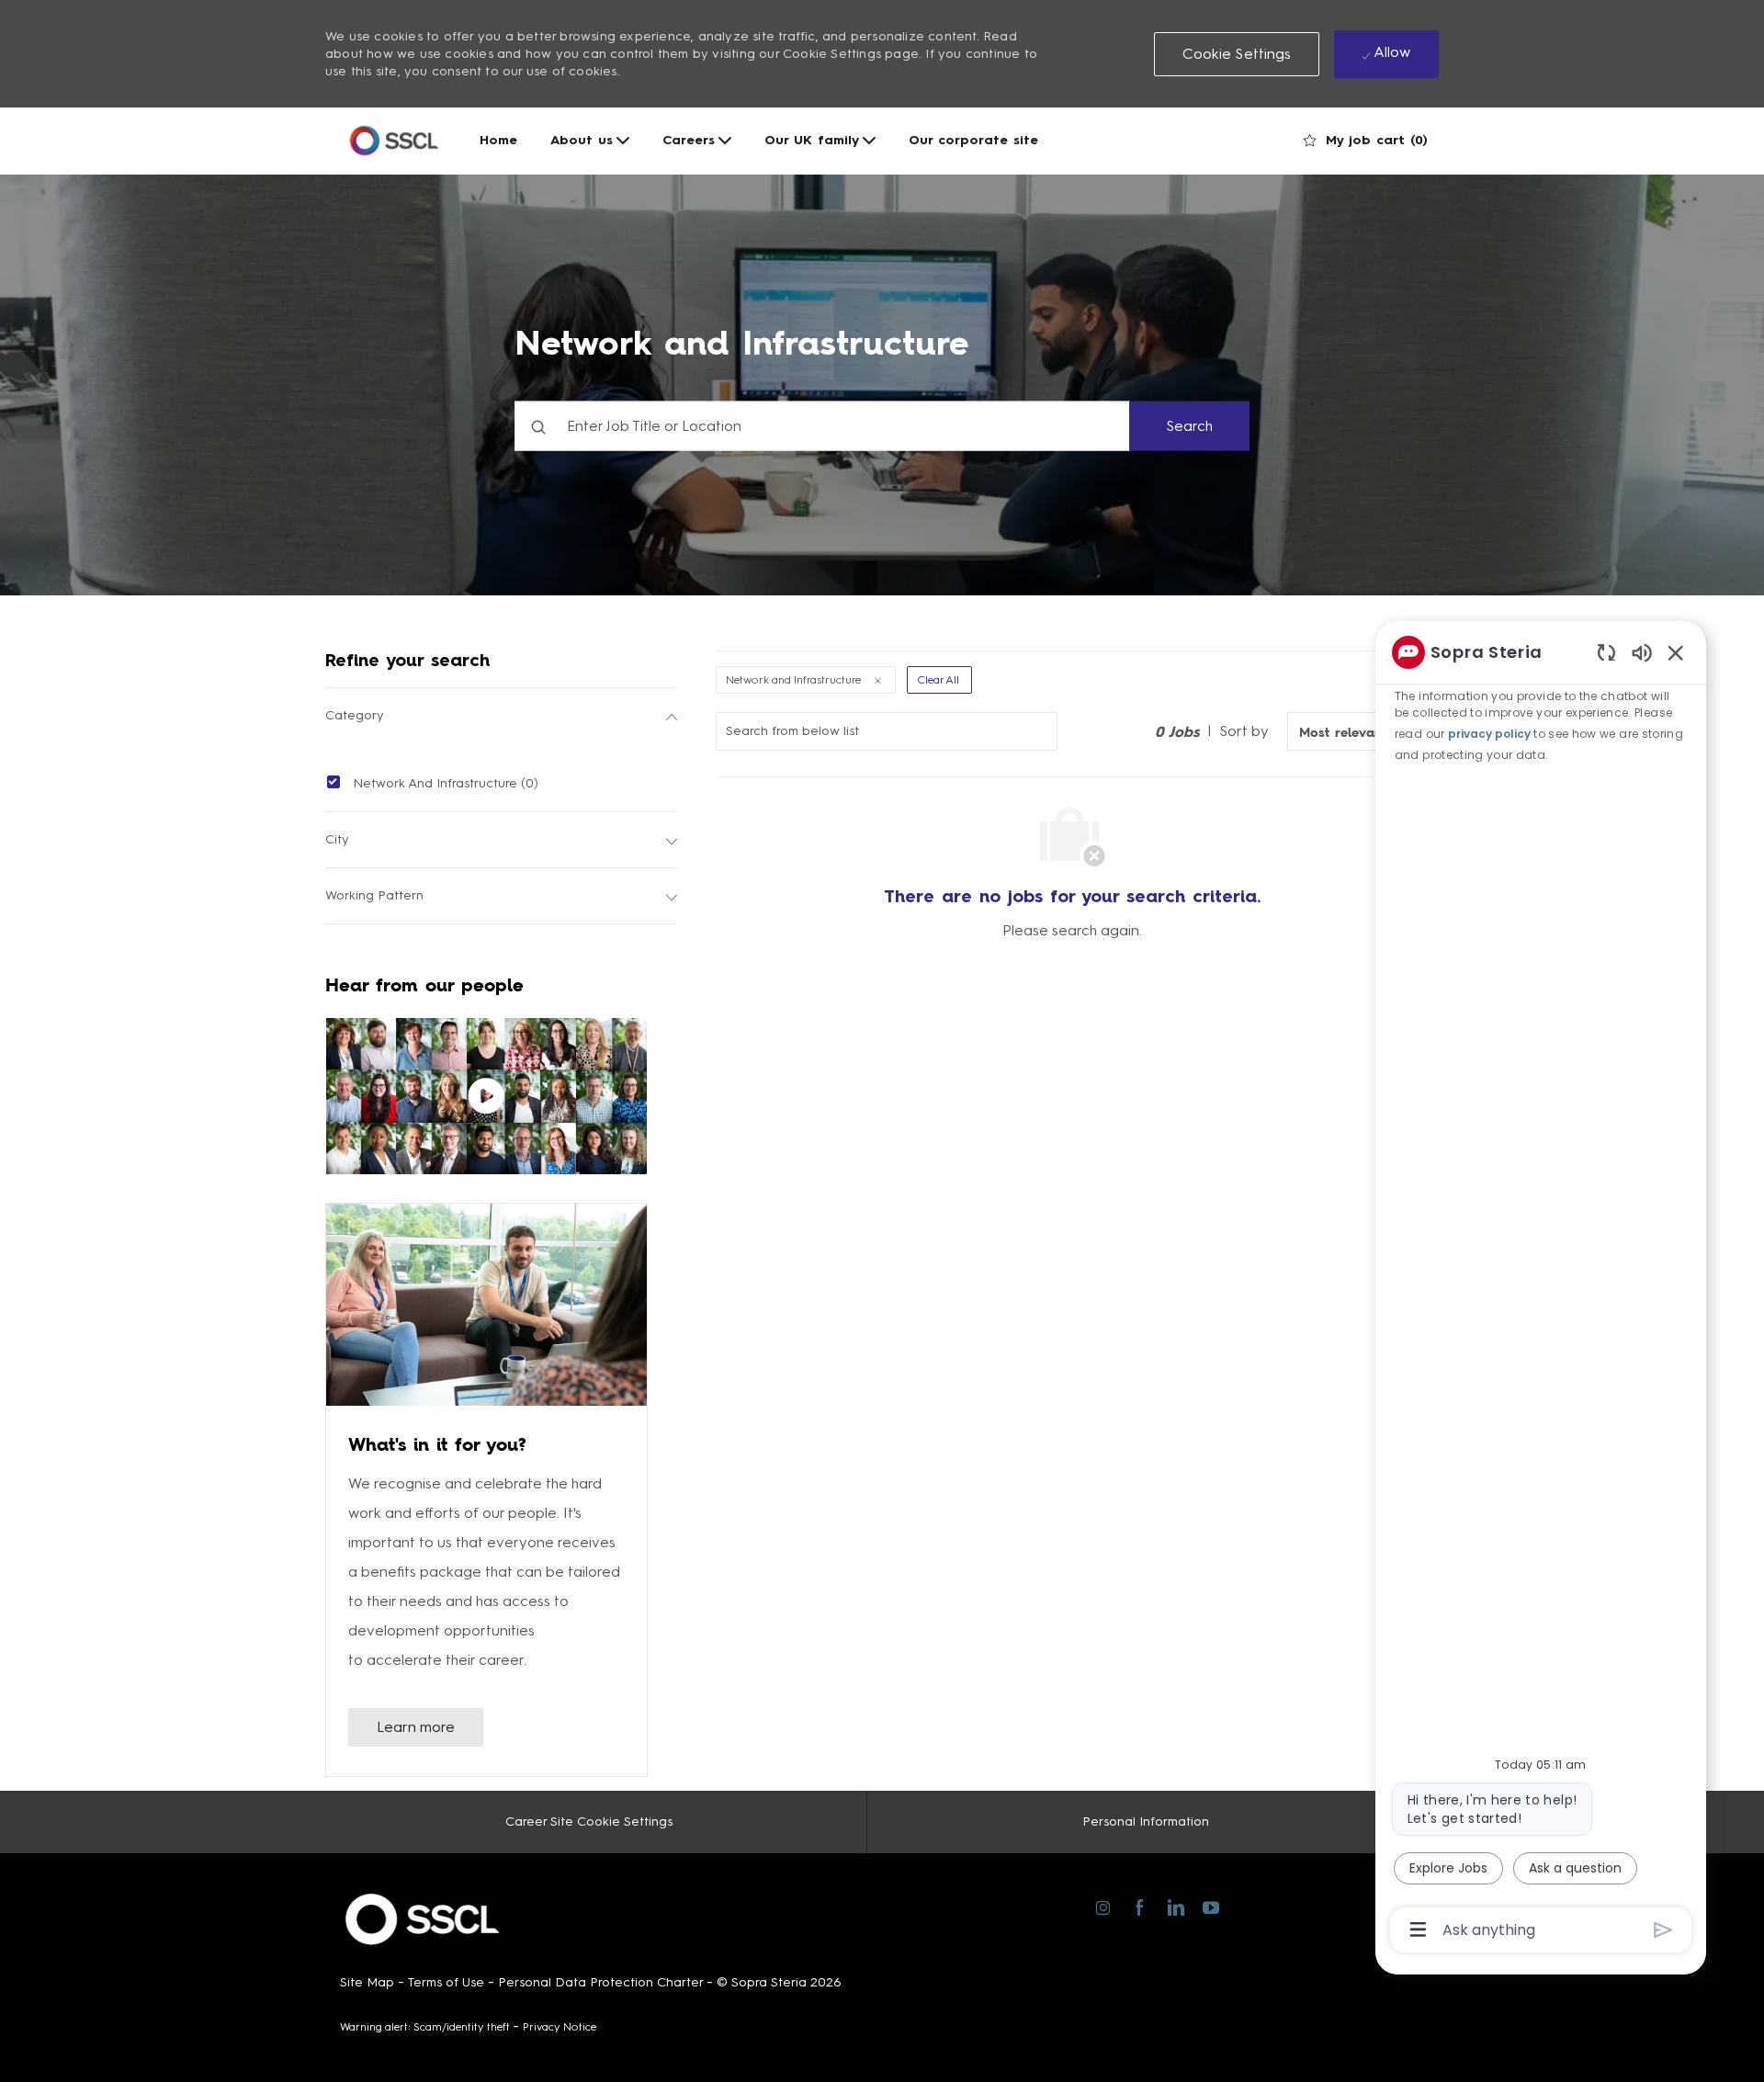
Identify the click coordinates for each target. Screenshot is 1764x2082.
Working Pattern (374, 895)
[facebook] (1139, 1905)
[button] (1237, 54)
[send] (1663, 1930)
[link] (416, 1727)
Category (355, 715)
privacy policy (1489, 734)
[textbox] (822, 425)
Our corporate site (973, 141)
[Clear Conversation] (1606, 652)
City (337, 839)
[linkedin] (1175, 1905)
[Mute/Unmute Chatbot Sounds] (1642, 652)
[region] (1541, 1290)
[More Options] (1418, 1929)
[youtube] (1210, 1904)
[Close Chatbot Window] (1676, 652)
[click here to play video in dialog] (486, 1096)
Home (498, 141)
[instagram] (1103, 1905)
